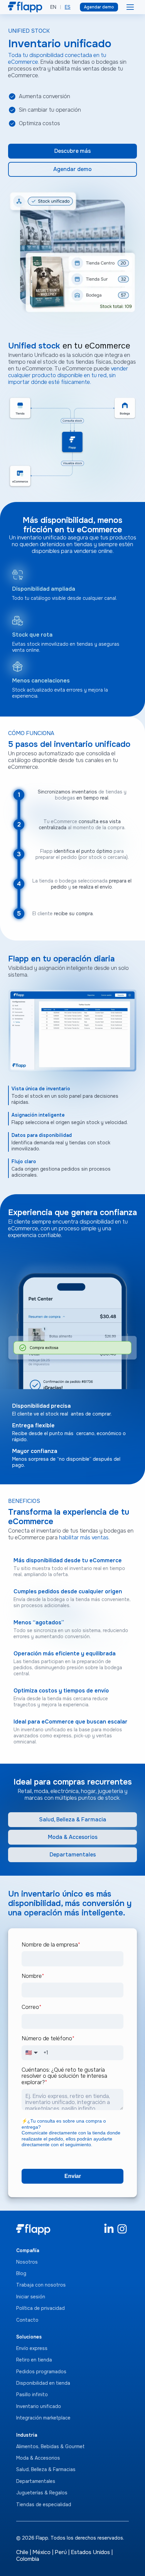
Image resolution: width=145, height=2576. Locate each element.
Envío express (32, 2348)
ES (68, 7)
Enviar (73, 2176)
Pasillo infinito (32, 2395)
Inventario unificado (39, 2406)
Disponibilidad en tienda (43, 2383)
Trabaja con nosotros (41, 2285)
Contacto (27, 2320)
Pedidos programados (41, 2372)
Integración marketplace (43, 2418)
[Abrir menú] (130, 7)
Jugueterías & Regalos (42, 2493)
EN (53, 7)
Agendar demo (99, 7)
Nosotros (27, 2262)
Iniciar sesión (31, 2297)
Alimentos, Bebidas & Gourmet (50, 2446)
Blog (21, 2273)
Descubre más (72, 151)
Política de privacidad (40, 2308)
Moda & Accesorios (73, 1837)
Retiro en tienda (34, 2360)
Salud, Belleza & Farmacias (46, 2469)
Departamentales (73, 1855)
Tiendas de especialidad (44, 2504)
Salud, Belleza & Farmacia (73, 1819)
